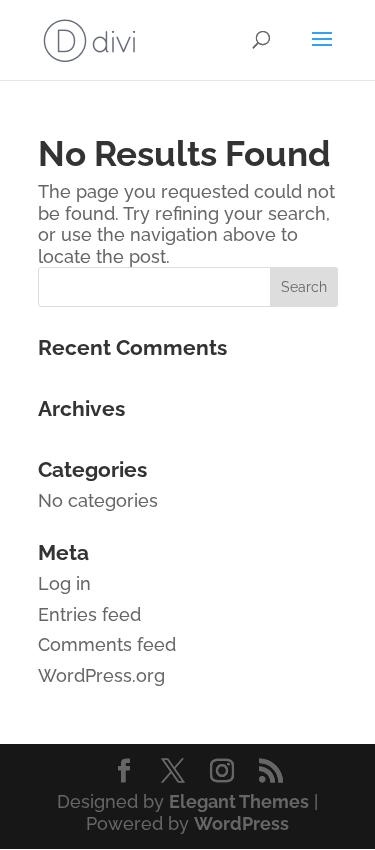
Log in (64, 583)
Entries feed (89, 614)
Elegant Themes (239, 801)
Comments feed (107, 644)
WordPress (241, 823)
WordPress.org (101, 675)
